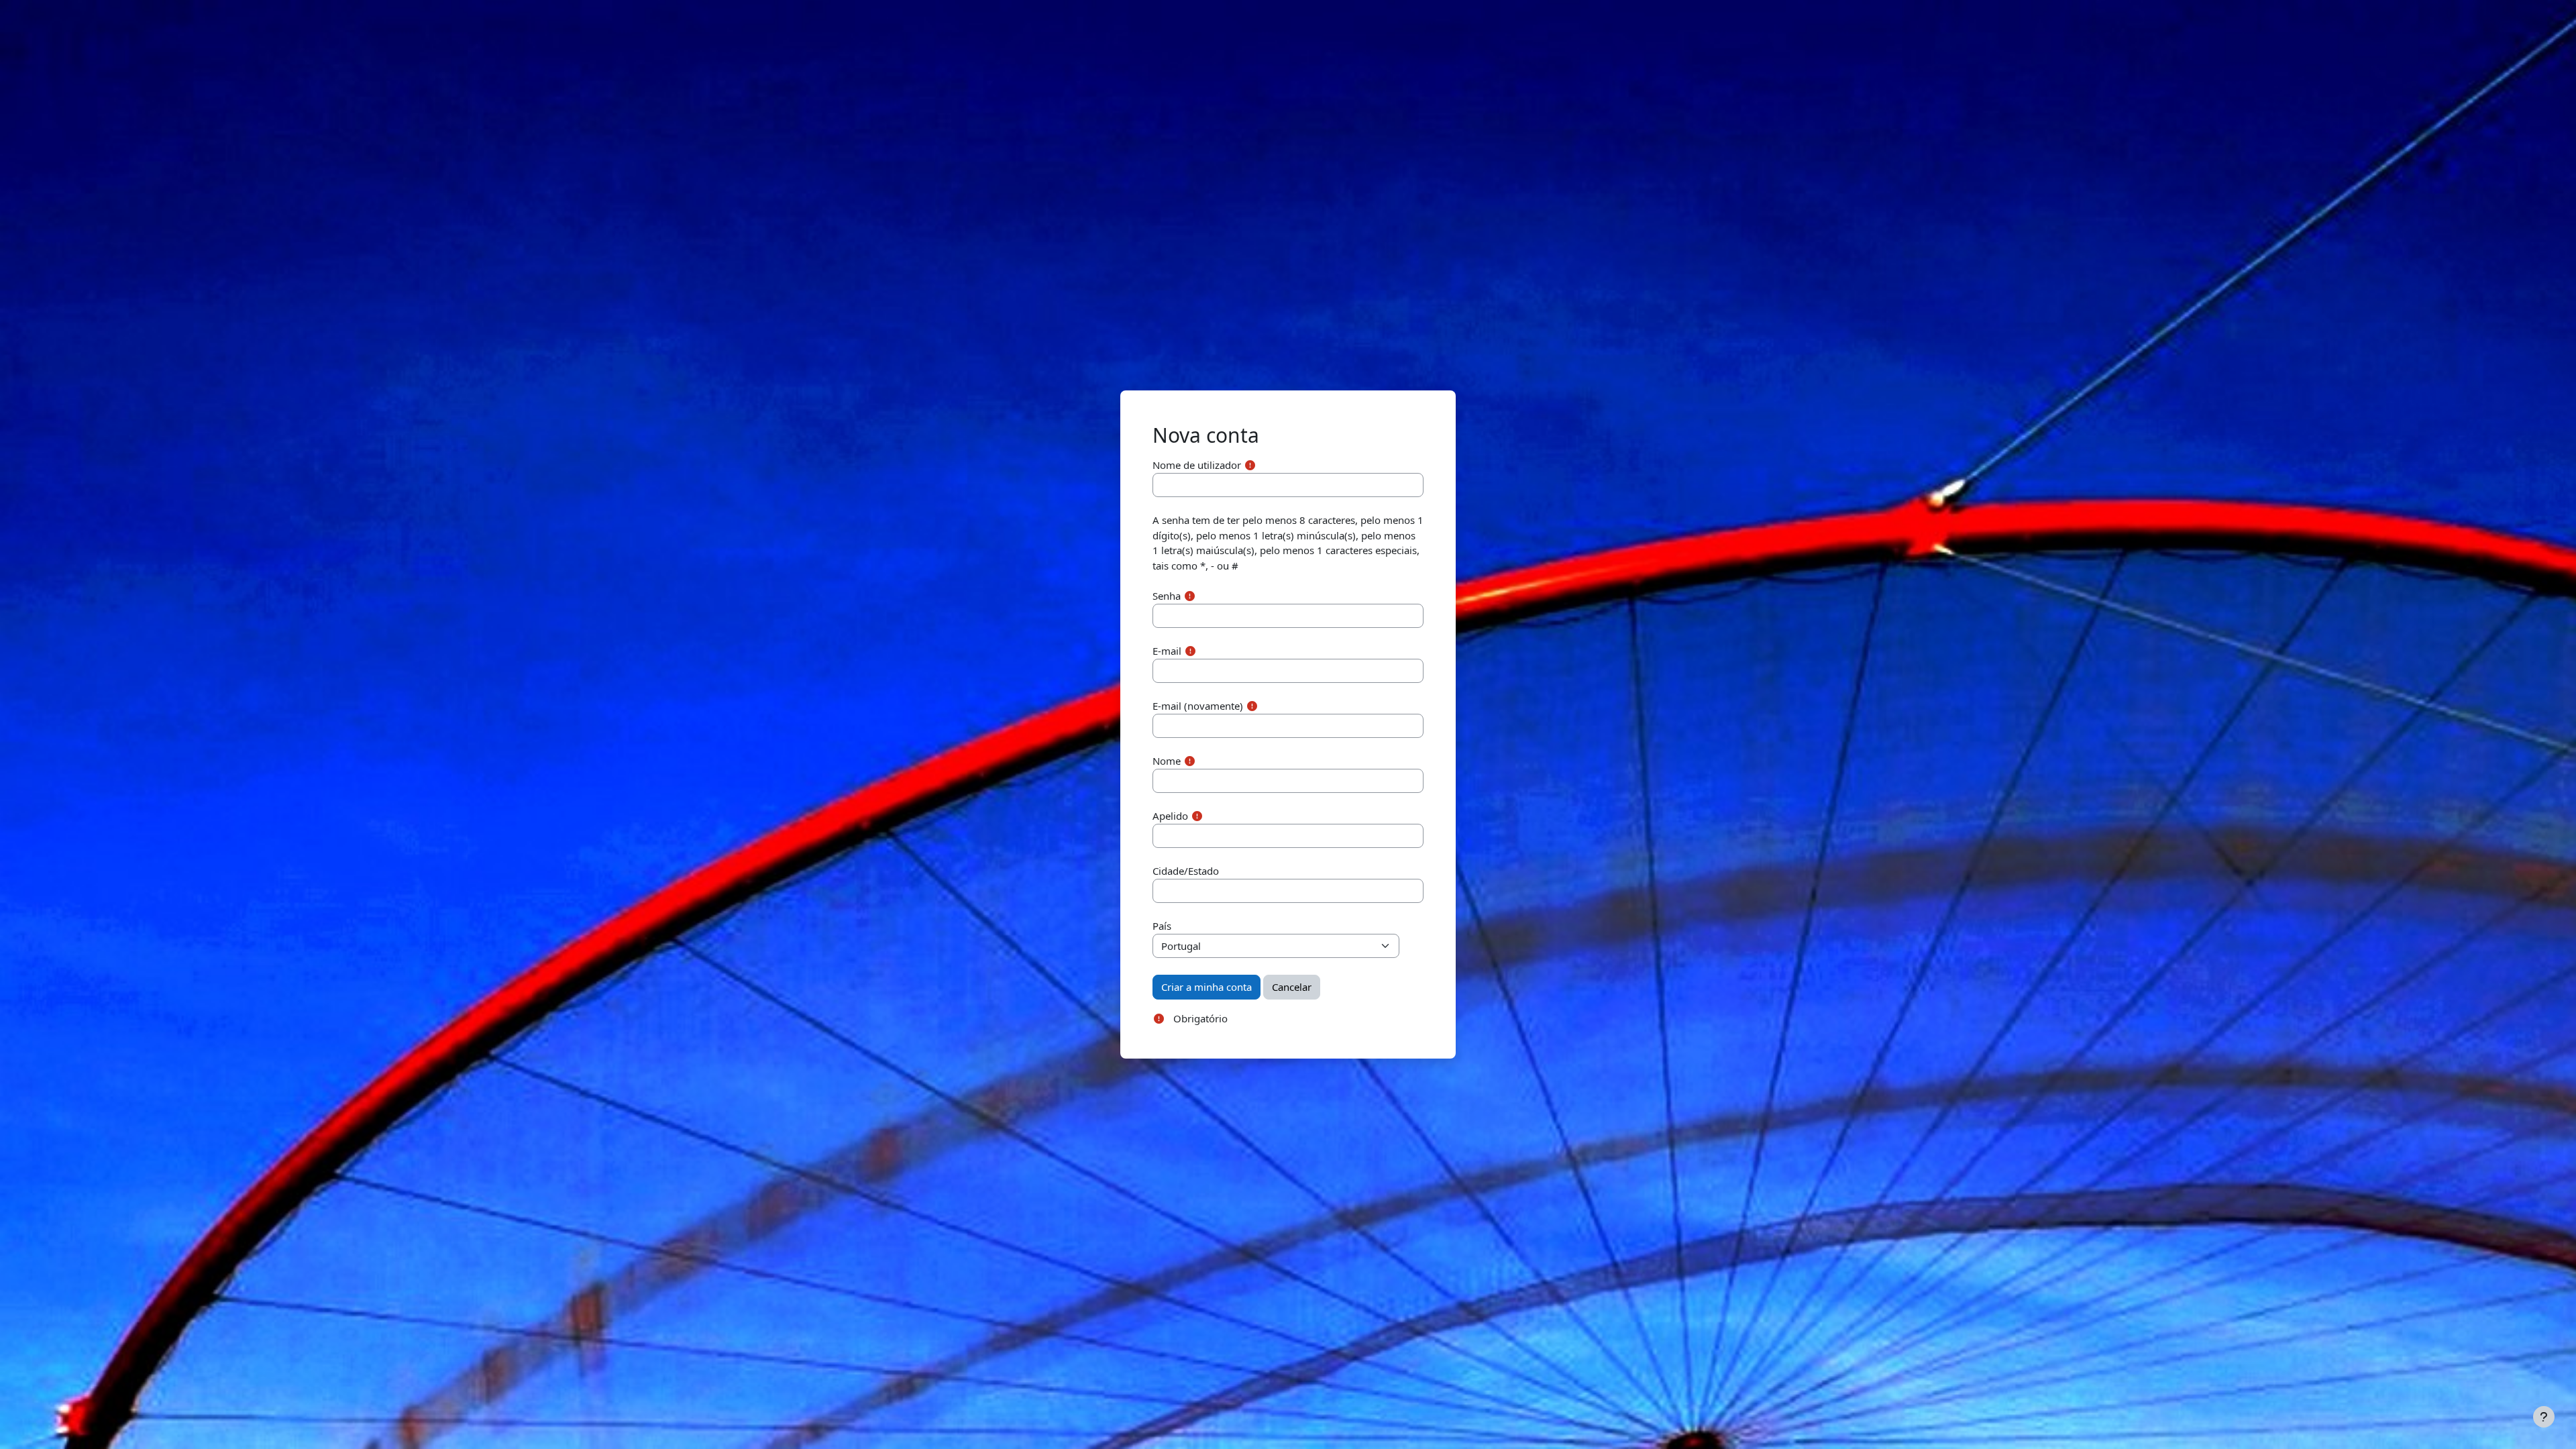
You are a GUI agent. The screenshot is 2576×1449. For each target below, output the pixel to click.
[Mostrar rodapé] (2544, 1417)
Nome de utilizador (1197, 465)
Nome (1167, 761)
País (1162, 926)
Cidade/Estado (1186, 871)
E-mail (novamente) (1198, 706)
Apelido (1170, 816)
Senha (1167, 596)
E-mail (1167, 651)
